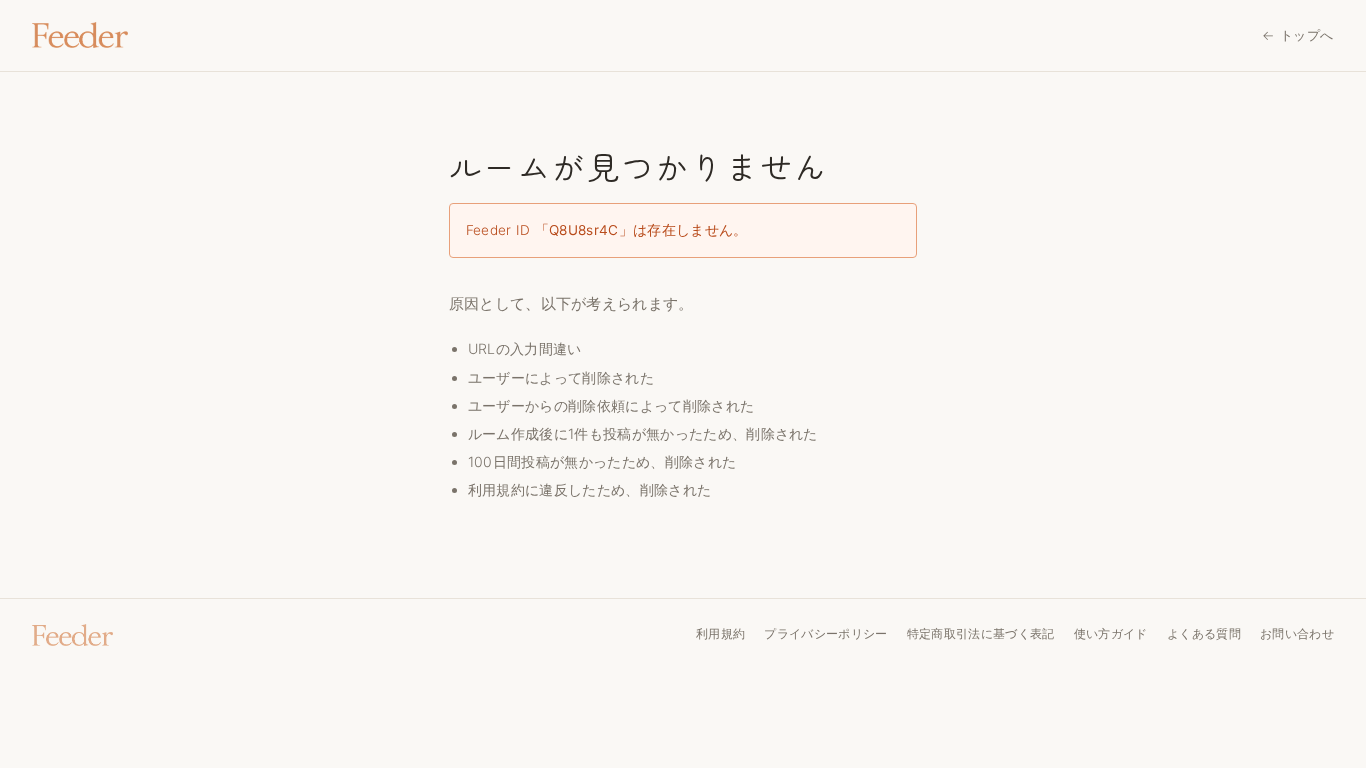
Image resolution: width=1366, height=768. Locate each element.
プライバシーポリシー (825, 633)
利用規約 (496, 489)
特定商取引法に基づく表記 (981, 633)
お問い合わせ (1297, 633)
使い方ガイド (1111, 633)
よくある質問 (1204, 633)
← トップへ (1298, 35)
